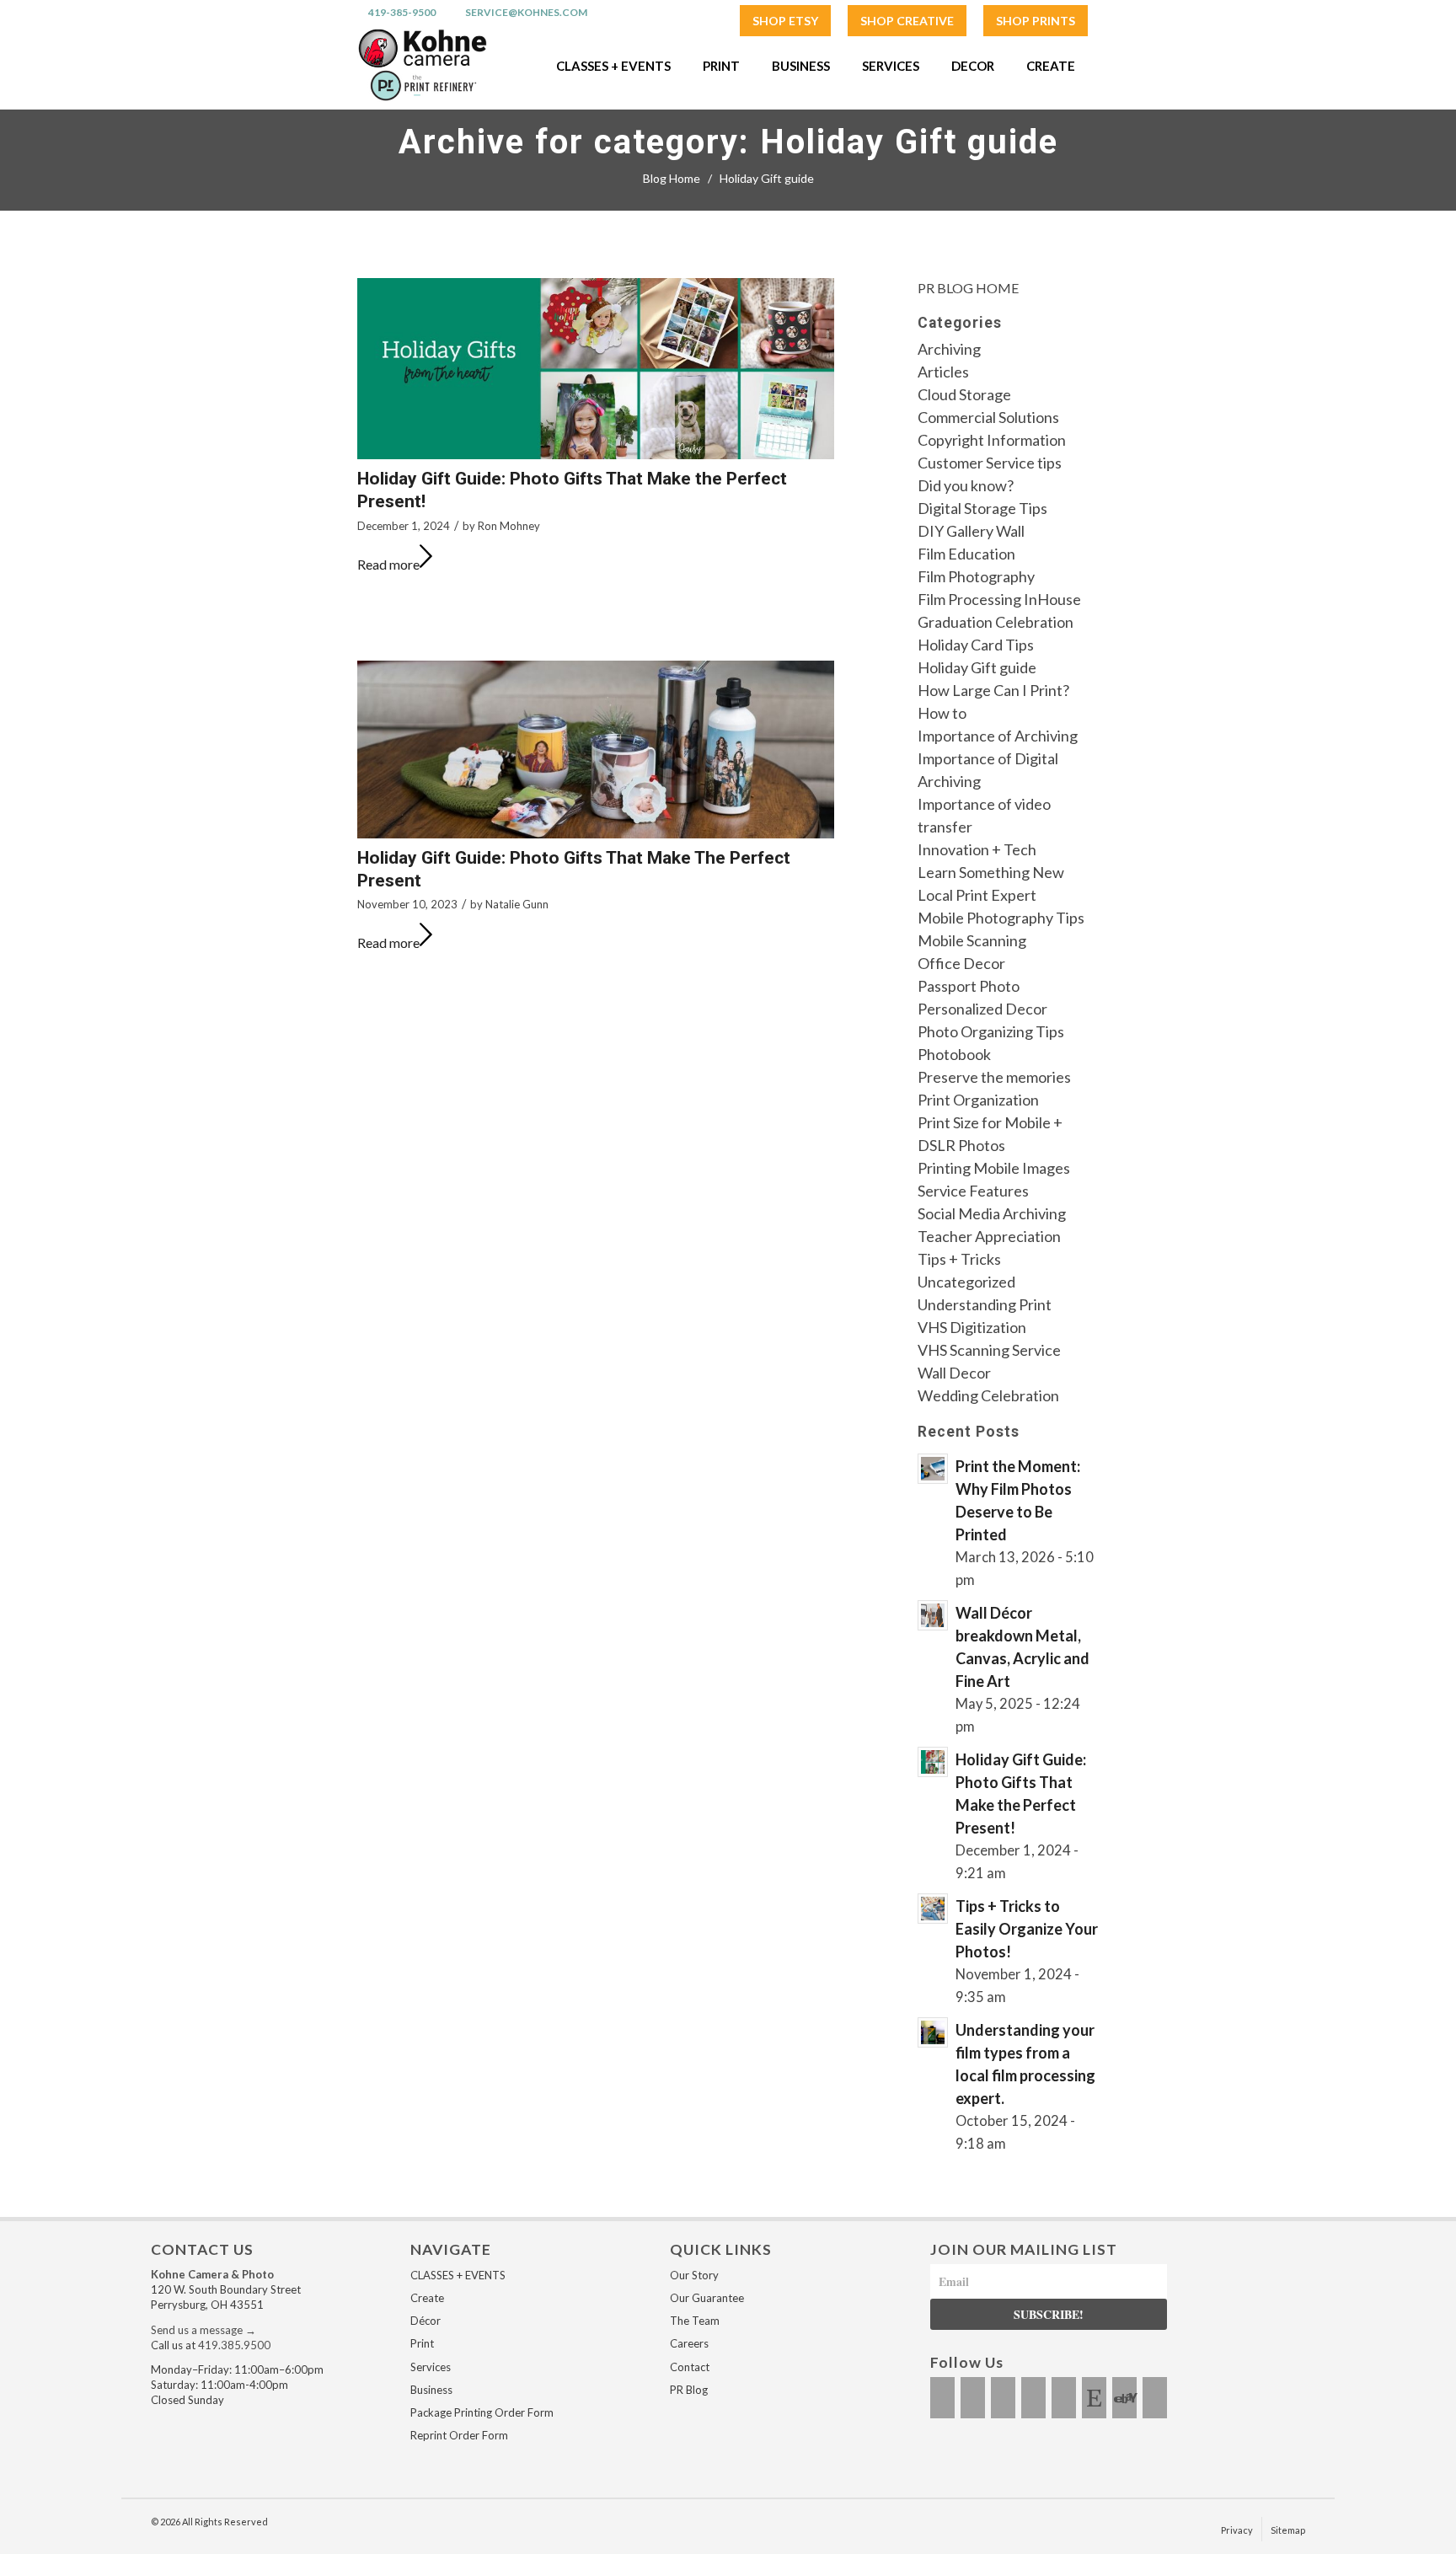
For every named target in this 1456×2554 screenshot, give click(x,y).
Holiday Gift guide (977, 667)
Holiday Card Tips (976, 645)
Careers (689, 2343)
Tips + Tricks (959, 1259)
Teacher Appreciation (989, 1236)
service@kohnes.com (526, 13)
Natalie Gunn (517, 904)
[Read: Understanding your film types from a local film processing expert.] (933, 2032)
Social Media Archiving (992, 1213)
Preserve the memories (994, 1077)
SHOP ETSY (785, 21)
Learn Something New (991, 872)
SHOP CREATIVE (907, 21)
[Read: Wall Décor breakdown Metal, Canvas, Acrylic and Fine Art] (933, 1615)
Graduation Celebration (996, 622)
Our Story (694, 2275)
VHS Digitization (972, 1327)
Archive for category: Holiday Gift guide (728, 142)
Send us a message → (203, 2330)
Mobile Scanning (972, 940)
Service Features (973, 1191)
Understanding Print (985, 1304)
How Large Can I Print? (993, 690)
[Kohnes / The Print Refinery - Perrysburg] (422, 66)
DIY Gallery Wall (971, 531)
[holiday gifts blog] (596, 369)
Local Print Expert (977, 895)
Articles (943, 372)
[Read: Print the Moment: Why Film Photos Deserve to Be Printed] (933, 1469)
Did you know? (966, 485)
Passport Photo (969, 986)
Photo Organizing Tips (991, 1031)
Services (431, 2367)
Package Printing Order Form (482, 2412)
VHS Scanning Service (989, 1350)
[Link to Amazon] (1155, 2398)
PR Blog (689, 2390)
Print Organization (978, 1100)
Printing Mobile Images (994, 1168)
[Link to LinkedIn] (1064, 2398)
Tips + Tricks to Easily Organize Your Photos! (1027, 1929)
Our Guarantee (707, 2298)
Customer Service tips (990, 463)
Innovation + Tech (977, 849)
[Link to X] (1003, 2398)
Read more (388, 564)
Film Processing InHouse (999, 599)
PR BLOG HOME (968, 288)
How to (942, 713)
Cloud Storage (964, 394)
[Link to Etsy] (1094, 2398)
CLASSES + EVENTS (458, 2275)
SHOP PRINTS (1036, 21)
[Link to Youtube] (1033, 2398)
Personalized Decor (982, 1009)
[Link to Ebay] (1124, 2398)
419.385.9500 (234, 2345)
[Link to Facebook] (942, 2398)
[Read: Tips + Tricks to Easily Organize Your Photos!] (933, 1909)
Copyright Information (992, 440)
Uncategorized (966, 1282)
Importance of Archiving (998, 736)
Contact (690, 2367)
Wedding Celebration (988, 1395)
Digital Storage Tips (982, 508)
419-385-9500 (402, 13)
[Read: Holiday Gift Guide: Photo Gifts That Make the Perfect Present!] (933, 1762)
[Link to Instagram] (973, 2398)
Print (422, 2343)
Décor (426, 2321)
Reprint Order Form (459, 2435)
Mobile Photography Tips (1001, 918)
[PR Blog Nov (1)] (596, 750)
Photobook (954, 1054)
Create (427, 2298)
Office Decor (961, 963)
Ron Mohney (509, 526)
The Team (695, 2321)
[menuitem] (785, 21)
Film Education (966, 554)
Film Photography (976, 576)
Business (431, 2390)
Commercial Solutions (988, 417)
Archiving (949, 349)
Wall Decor (954, 1373)
